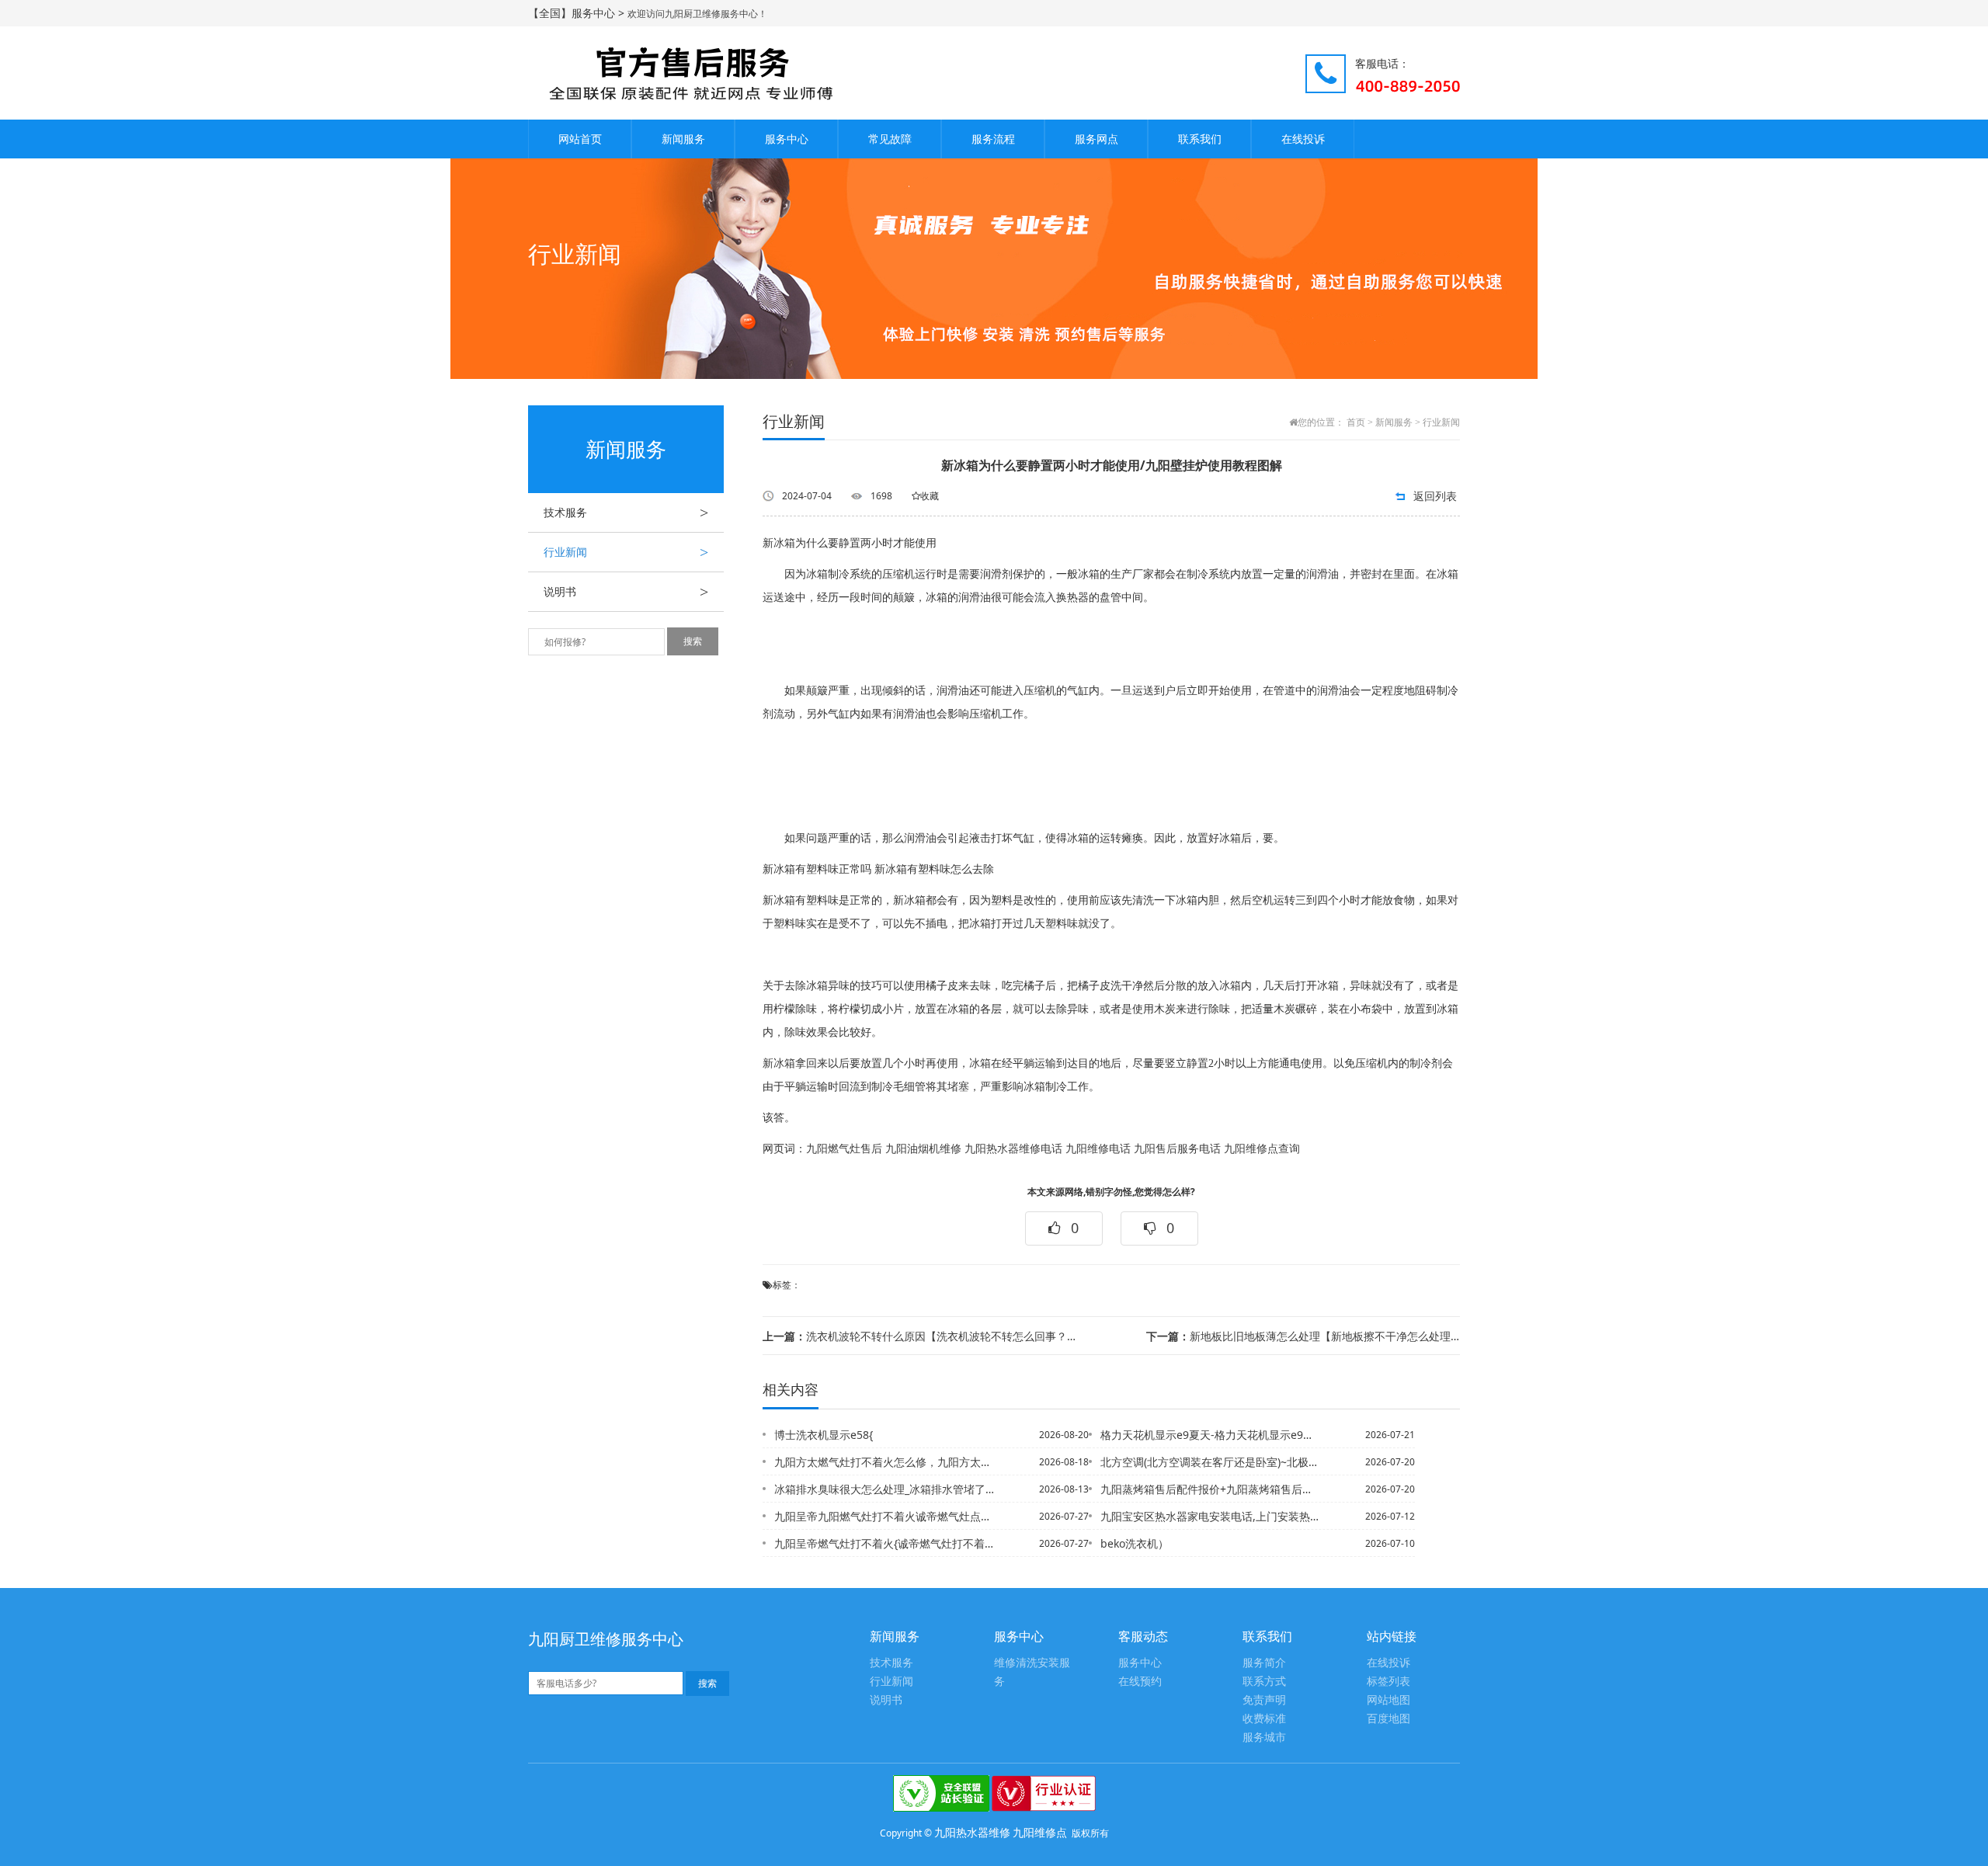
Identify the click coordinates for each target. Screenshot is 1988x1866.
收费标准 (1264, 1719)
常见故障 (890, 139)
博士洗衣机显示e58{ (824, 1435)
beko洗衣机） (1135, 1543)
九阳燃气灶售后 (844, 1149)
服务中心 (787, 139)
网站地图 (1388, 1700)
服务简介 (1264, 1663)
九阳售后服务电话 (1177, 1149)
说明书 (626, 592)
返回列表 (1435, 496)
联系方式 (1264, 1682)
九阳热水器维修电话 (1013, 1149)
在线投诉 (1303, 139)
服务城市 (1264, 1737)
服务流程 (993, 139)
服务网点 (1097, 139)
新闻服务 (683, 139)
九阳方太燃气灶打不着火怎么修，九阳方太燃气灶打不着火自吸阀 (885, 1462)
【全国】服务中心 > (578, 13)
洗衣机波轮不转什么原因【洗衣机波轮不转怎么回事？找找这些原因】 (919, 1336)
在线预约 (1140, 1682)
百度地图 (1388, 1719)
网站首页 (580, 139)
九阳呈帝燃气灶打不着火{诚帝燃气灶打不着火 (885, 1543)
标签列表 (1388, 1682)
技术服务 (626, 513)
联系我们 (1200, 139)
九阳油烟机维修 (923, 1149)
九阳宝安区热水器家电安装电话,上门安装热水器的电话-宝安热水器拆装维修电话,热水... (1211, 1516)
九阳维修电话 (1098, 1149)
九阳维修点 (1040, 1832)
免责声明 (1264, 1700)
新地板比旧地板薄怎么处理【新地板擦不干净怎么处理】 (1303, 1336)
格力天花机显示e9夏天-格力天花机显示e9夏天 (1211, 1435)
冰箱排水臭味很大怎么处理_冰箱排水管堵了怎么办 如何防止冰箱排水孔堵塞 (885, 1489)
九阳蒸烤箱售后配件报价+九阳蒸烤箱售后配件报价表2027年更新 (1211, 1489)
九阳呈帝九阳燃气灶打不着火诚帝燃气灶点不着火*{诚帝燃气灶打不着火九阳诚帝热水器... (885, 1516)
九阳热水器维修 (972, 1832)
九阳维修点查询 (1262, 1149)
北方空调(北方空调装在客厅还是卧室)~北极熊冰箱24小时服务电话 (1211, 1462)
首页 (1356, 422)
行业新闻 (626, 552)
